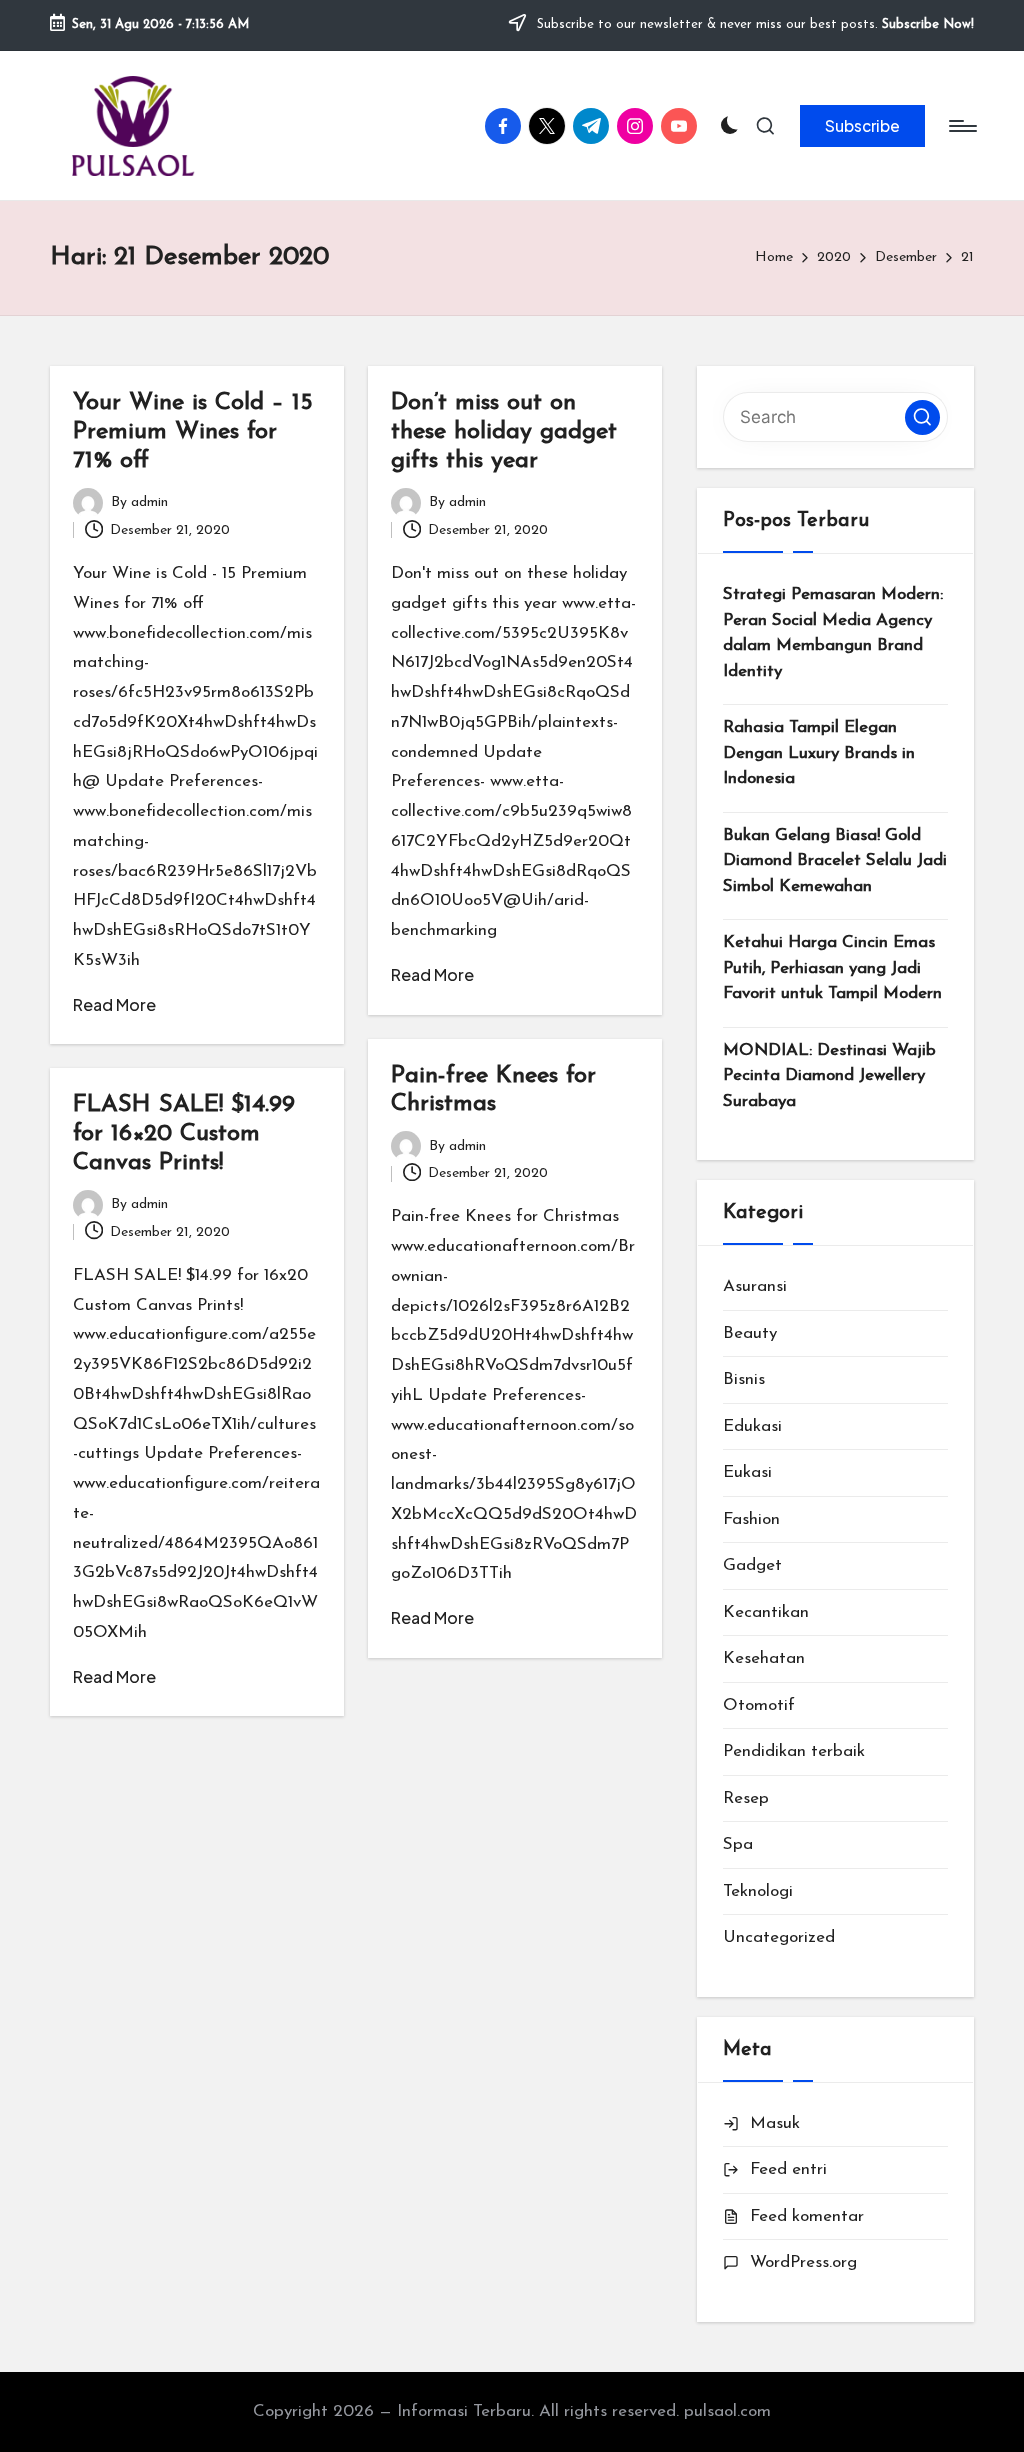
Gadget (752, 1565)
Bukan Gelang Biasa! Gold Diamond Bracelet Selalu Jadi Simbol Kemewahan (835, 861)
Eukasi (747, 1472)
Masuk (775, 2123)
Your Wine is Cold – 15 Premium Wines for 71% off (193, 432)
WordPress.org (803, 2262)
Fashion (751, 1519)
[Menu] (961, 126)
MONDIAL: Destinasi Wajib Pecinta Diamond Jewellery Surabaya (829, 1076)
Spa (738, 1844)
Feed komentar (807, 2216)
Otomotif (759, 1705)
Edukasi (752, 1426)
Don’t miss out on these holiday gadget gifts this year (504, 432)
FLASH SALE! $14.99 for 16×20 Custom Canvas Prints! (184, 1134)
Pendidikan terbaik (794, 1751)
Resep (746, 1798)
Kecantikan (766, 1612)
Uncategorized (779, 1937)
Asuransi (755, 1286)
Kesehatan (764, 1658)
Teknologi (758, 1891)
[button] (862, 126)
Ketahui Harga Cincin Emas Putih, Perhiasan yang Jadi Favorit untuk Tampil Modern (832, 968)
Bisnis (744, 1379)
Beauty (750, 1333)
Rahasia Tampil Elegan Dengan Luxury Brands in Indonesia (819, 753)
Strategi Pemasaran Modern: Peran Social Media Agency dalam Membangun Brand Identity (833, 633)
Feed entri (788, 2169)
